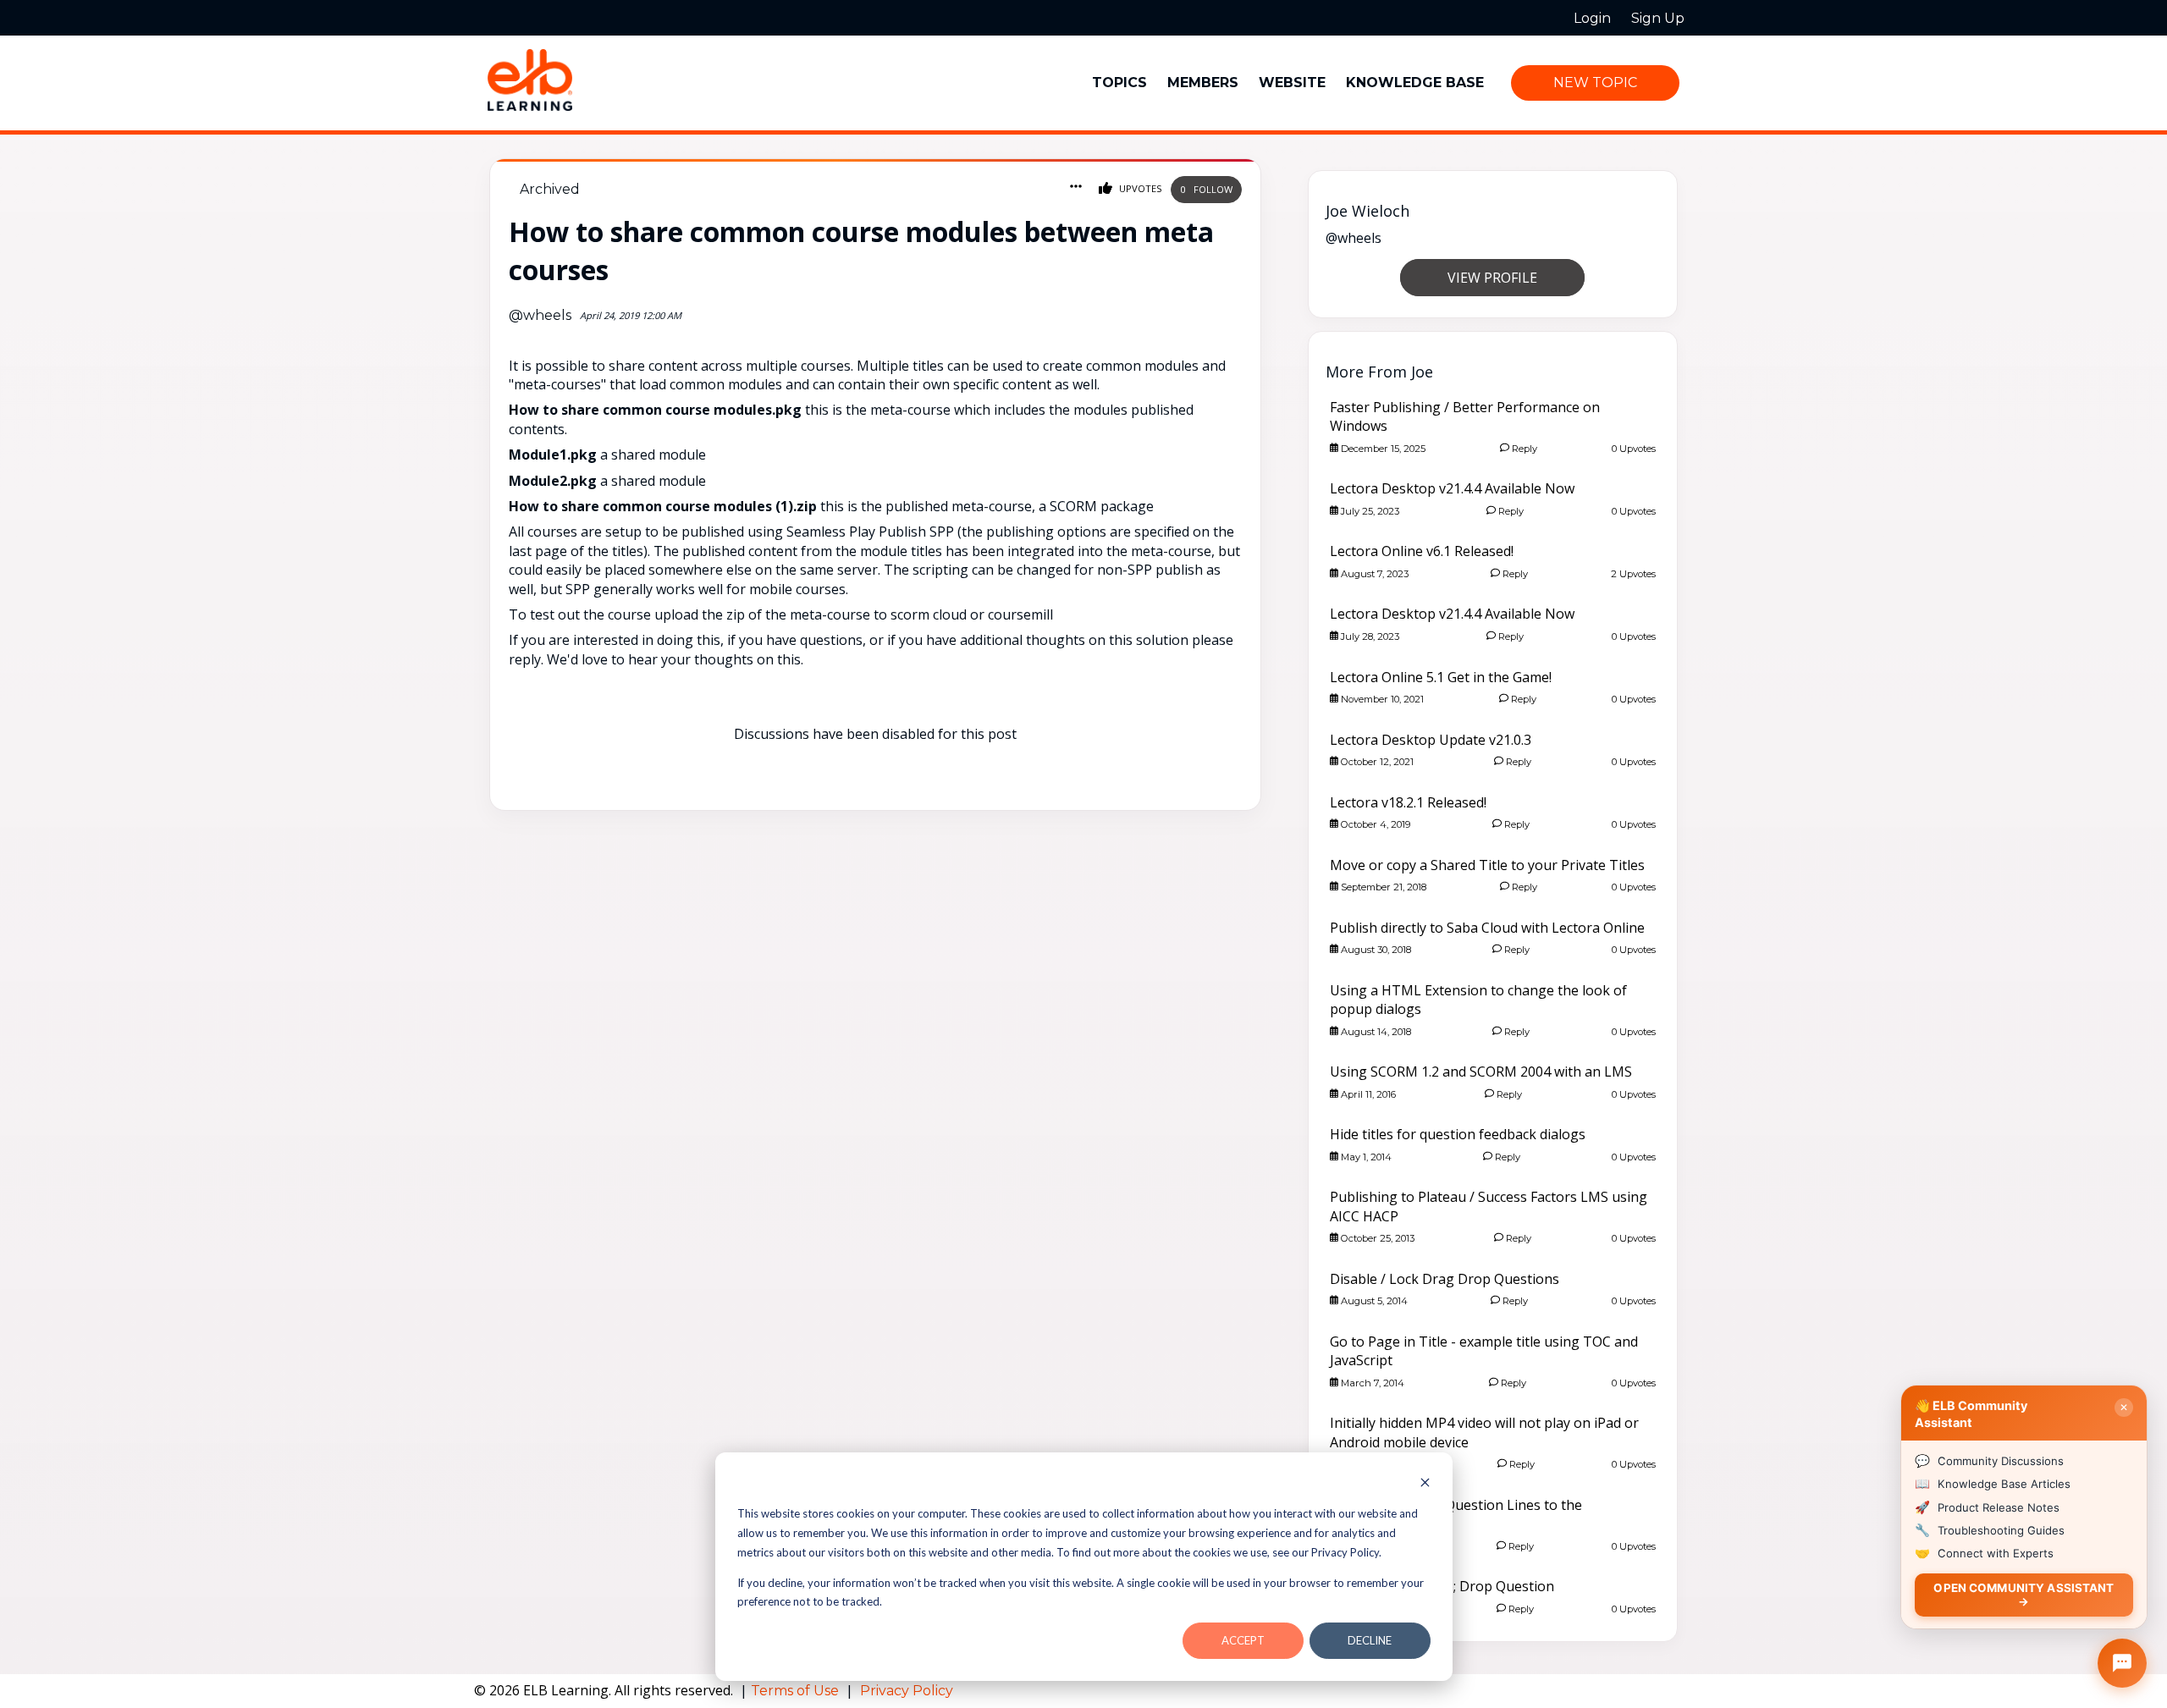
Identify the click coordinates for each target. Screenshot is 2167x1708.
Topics (1119, 83)
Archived (550, 189)
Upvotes (1139, 188)
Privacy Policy (907, 1691)
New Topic (1595, 83)
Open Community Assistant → (2024, 1594)
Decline (1370, 1640)
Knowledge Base (1415, 83)
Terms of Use (797, 1691)
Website (1292, 83)
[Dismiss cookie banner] (1425, 1484)
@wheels (540, 315)
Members (1203, 83)
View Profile (1492, 278)
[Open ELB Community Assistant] (2122, 1663)
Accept (1243, 1640)
